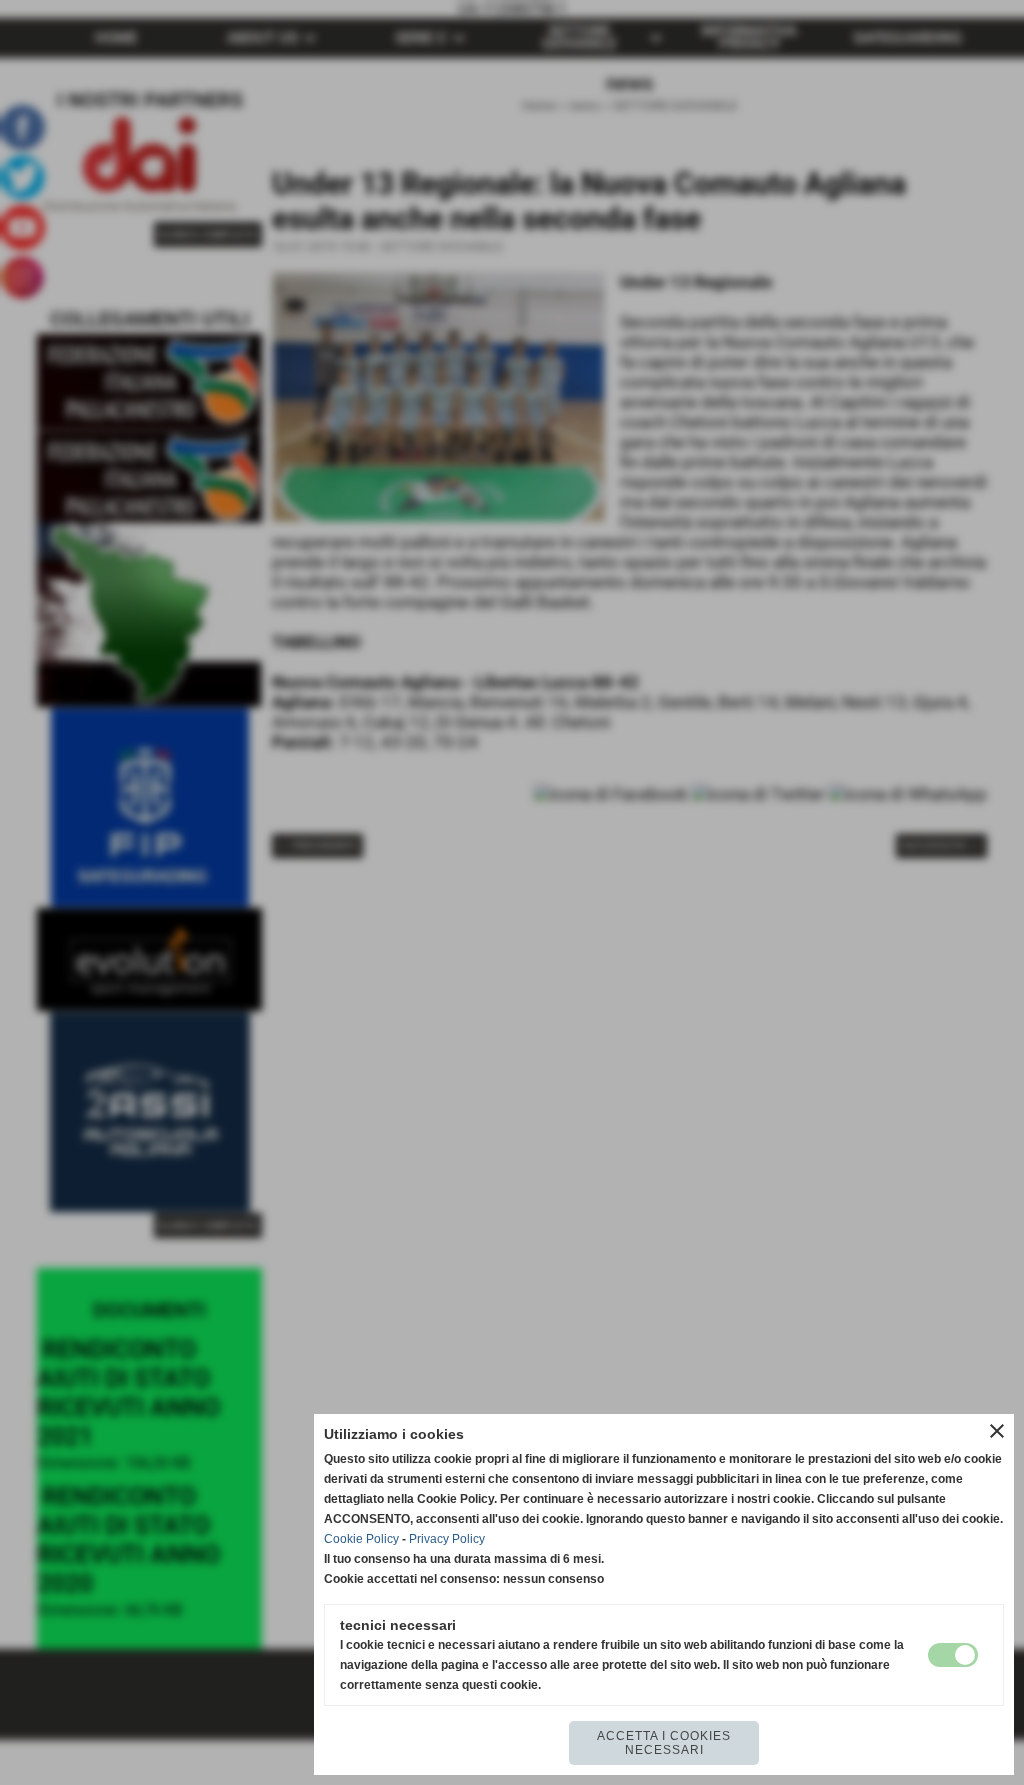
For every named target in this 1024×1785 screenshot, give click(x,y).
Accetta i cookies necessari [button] (664, 1743)
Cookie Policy (361, 1539)
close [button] (997, 1431)
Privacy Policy (447, 1539)
